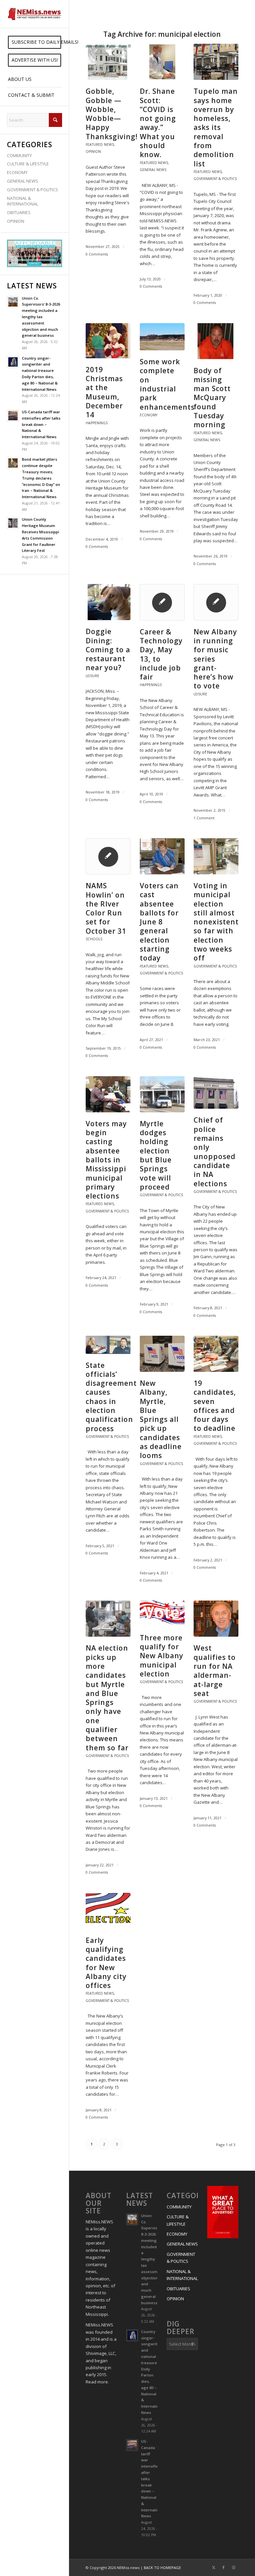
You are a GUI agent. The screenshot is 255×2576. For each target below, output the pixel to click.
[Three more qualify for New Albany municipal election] (162, 1613)
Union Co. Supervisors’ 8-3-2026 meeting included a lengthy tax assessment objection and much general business (41, 317)
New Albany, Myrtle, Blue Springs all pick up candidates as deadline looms (161, 1419)
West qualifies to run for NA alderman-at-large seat (215, 1670)
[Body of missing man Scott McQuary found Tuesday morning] (216, 341)
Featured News (100, 145)
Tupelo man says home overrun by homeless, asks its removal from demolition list (216, 127)
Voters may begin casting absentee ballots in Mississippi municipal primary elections (106, 1160)
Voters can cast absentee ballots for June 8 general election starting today (159, 922)
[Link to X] (213, 2567)
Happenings (97, 423)
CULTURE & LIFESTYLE (28, 164)
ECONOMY (17, 172)
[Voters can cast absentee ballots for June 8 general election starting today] (162, 856)
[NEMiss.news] (35, 14)
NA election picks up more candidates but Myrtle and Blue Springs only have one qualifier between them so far (107, 1698)
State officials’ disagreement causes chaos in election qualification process (111, 1397)
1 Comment (204, 818)
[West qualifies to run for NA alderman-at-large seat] (216, 1619)
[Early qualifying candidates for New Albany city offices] (108, 1911)
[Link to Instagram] (233, 2567)
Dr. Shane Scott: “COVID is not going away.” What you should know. (158, 123)
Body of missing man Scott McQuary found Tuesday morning (212, 398)
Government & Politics (215, 179)
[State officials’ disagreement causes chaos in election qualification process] (108, 1345)
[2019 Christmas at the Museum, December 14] (108, 341)
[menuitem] (35, 42)
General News (153, 170)
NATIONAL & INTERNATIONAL (23, 201)
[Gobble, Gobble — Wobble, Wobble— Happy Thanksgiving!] (108, 62)
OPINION (16, 221)
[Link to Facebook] (223, 2567)
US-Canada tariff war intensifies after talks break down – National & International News (41, 424)
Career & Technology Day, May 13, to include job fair (161, 654)
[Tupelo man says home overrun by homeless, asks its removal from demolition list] (216, 62)
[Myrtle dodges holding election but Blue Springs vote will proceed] (162, 1094)
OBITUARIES (19, 212)
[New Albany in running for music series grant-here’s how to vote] (216, 602)
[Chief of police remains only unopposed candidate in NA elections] (216, 1093)
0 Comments (97, 254)
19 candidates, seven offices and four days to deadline (215, 1406)
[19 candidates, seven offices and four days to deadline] (216, 1354)
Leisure (92, 676)
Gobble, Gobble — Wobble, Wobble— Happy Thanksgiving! (112, 114)
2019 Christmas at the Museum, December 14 (104, 392)
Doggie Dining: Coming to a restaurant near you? (108, 649)
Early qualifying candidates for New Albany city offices (106, 1963)
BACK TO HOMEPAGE (162, 2568)
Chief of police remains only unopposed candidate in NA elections (214, 1152)
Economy (149, 415)
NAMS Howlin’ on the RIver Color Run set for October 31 (106, 908)
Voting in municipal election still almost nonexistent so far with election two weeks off (216, 922)
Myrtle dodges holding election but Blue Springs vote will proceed (156, 1155)
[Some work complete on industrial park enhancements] (162, 337)
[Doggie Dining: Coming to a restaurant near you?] (108, 602)
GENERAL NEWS (23, 181)
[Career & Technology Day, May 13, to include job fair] (162, 602)
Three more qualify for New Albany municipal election (162, 1656)
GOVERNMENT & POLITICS (33, 190)
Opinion (93, 151)
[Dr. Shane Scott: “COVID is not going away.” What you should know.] (162, 62)
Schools (94, 939)
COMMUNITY (19, 155)
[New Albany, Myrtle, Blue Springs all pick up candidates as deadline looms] (162, 1354)
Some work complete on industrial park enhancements (167, 384)
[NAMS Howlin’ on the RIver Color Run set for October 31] (108, 856)
